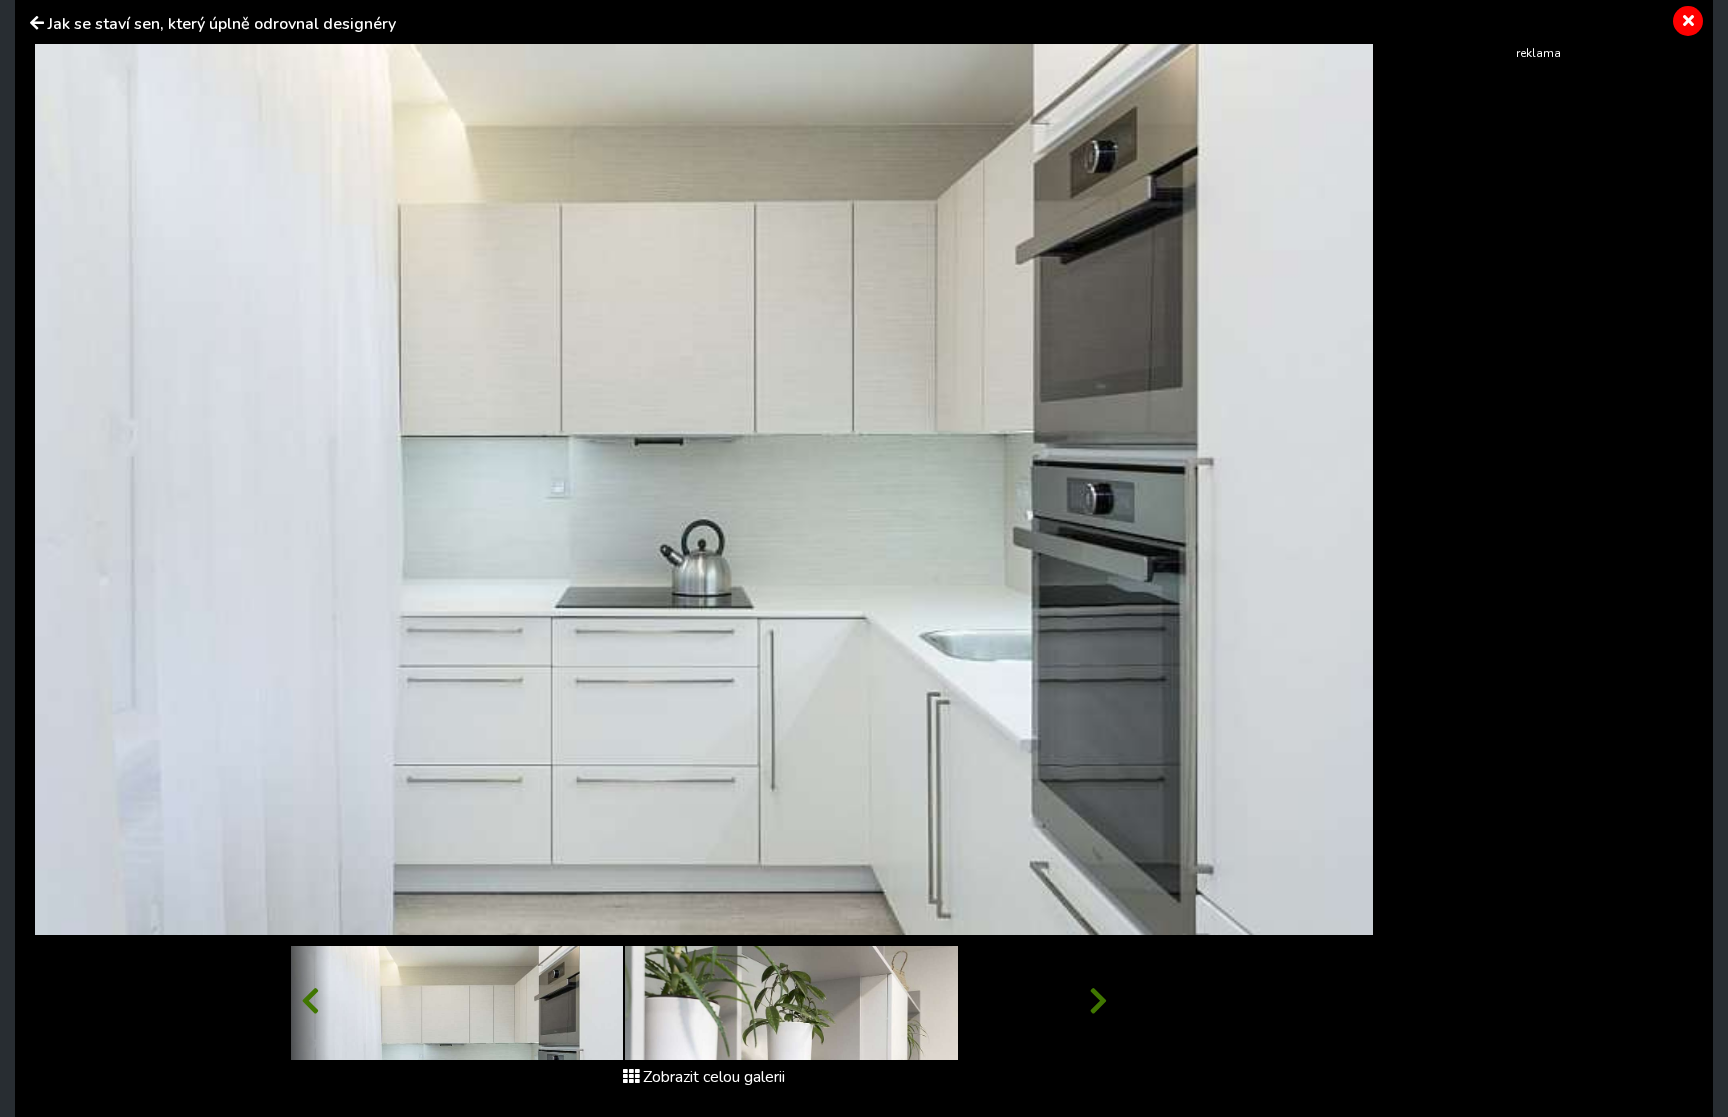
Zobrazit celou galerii (714, 1077)
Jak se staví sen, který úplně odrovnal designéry (222, 24)
